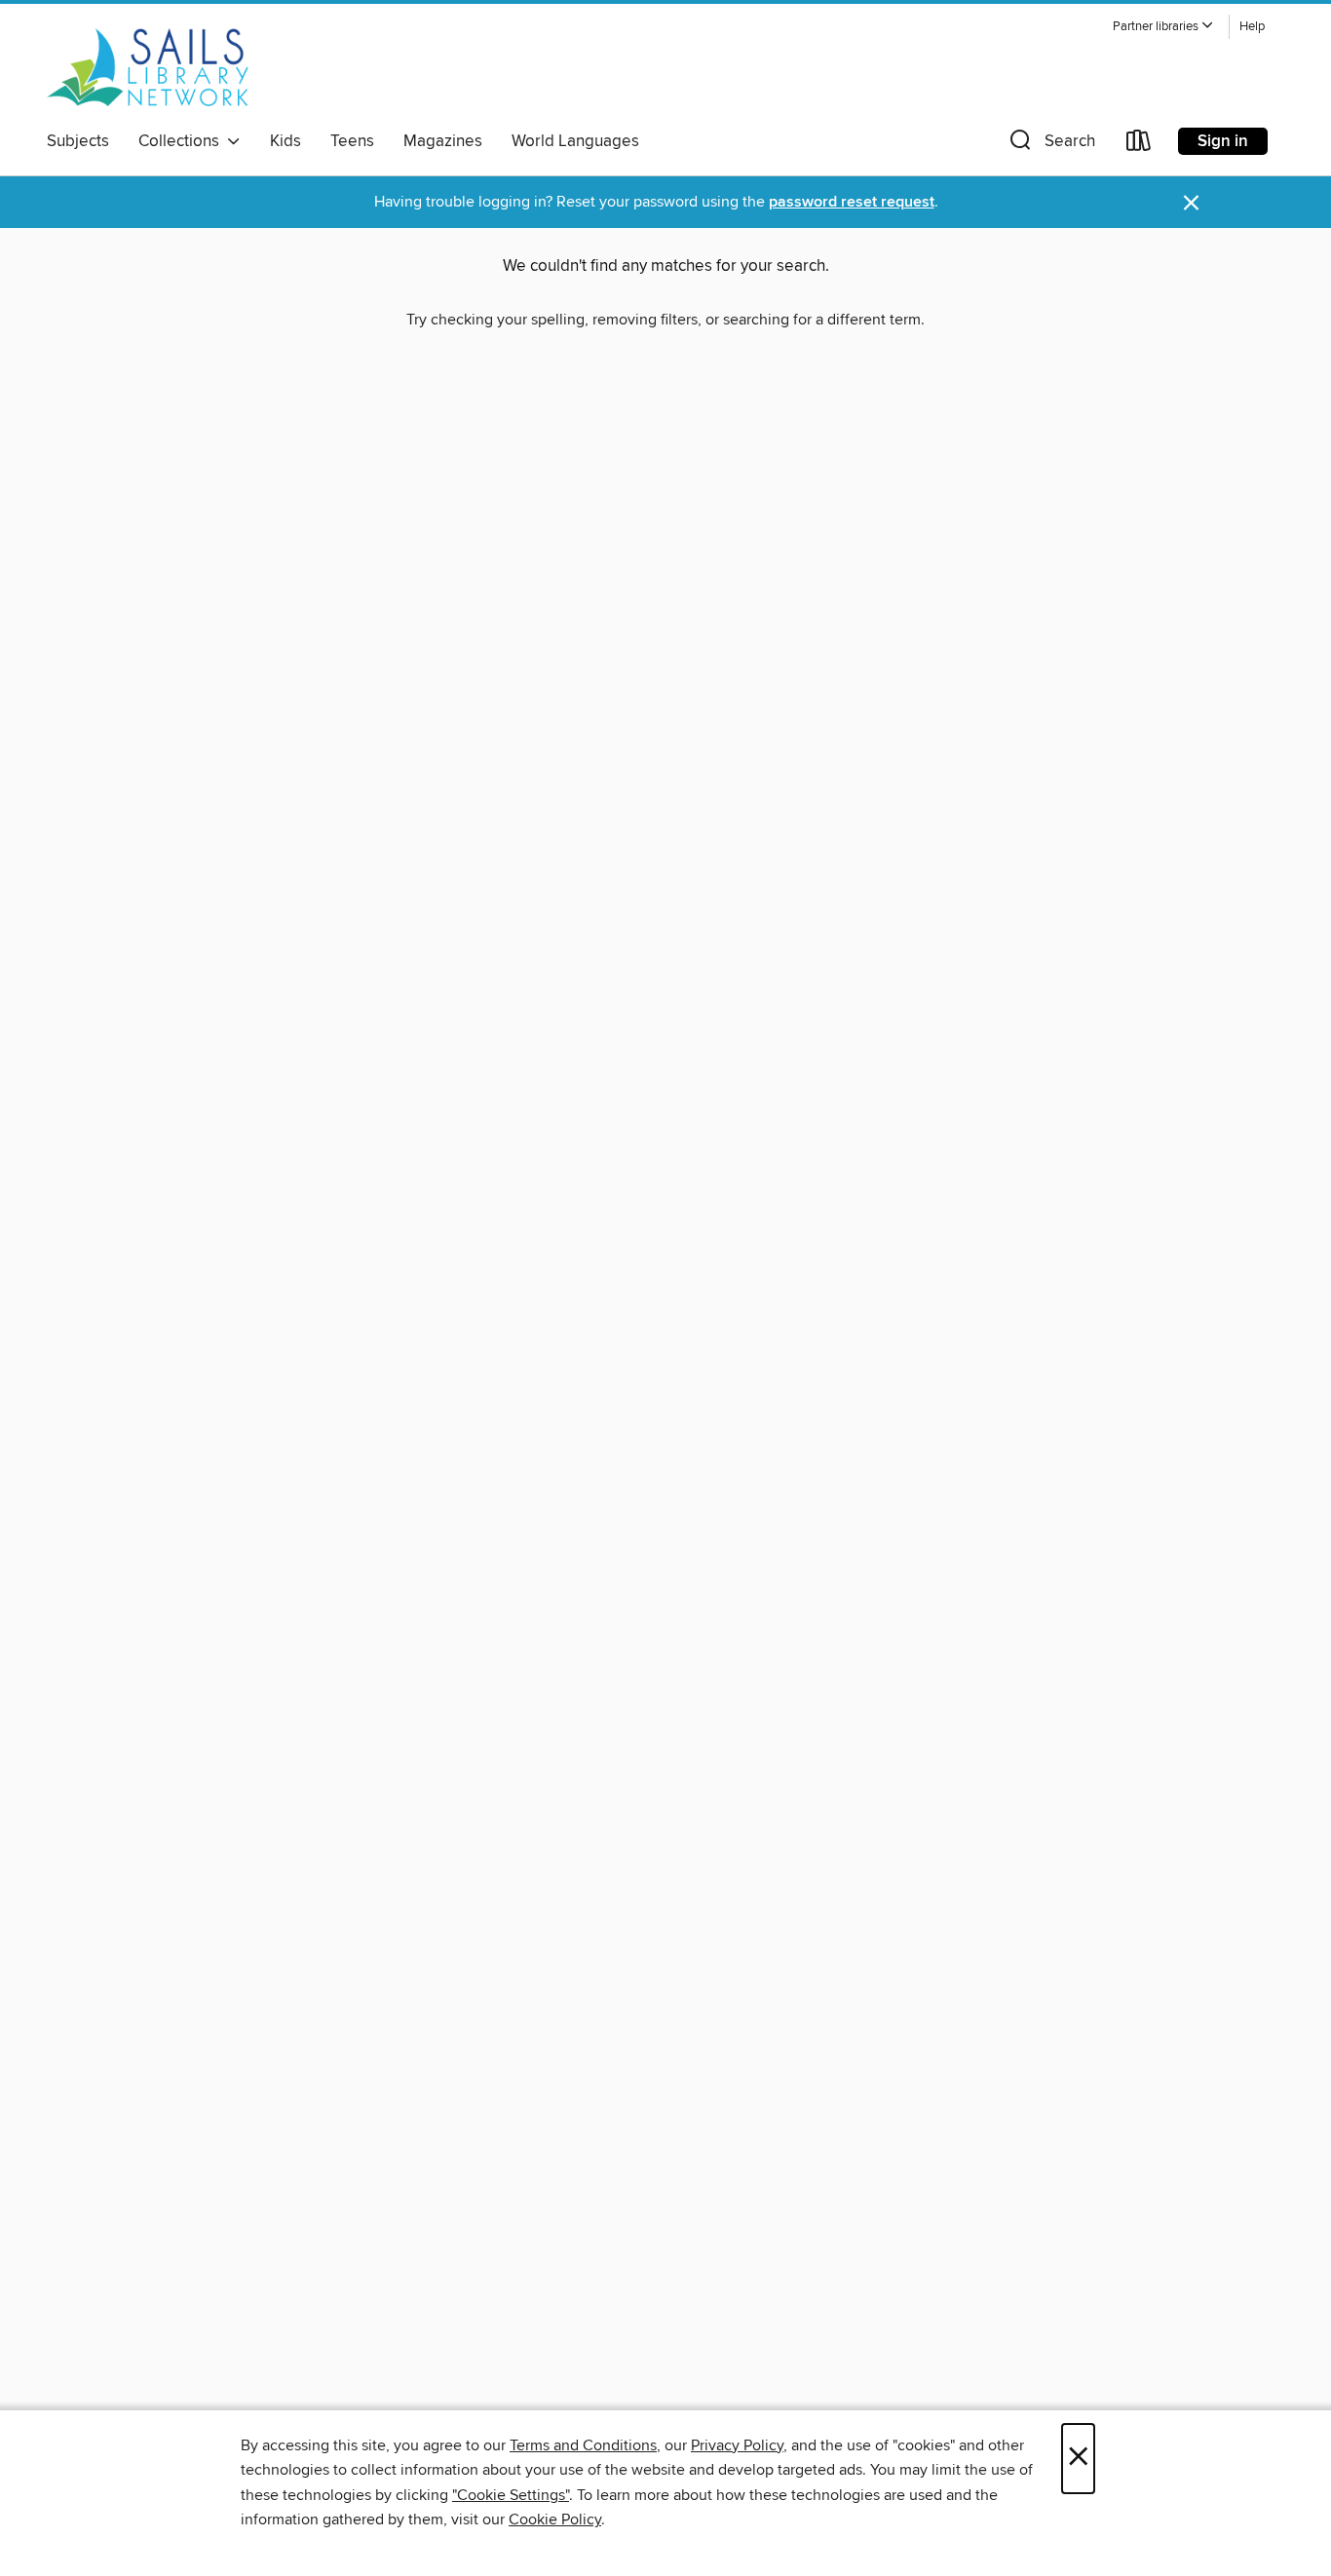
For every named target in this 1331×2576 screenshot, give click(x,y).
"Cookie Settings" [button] (511, 2495)
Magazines (443, 141)
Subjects (78, 141)
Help (1252, 27)
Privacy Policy (737, 2445)
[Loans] (1139, 145)
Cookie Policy (555, 2519)
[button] (1163, 27)
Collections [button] (183, 141)
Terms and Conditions (583, 2445)
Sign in (1223, 141)
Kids (285, 141)
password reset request (852, 202)
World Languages (575, 141)
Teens (352, 141)
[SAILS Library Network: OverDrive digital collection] (148, 67)
